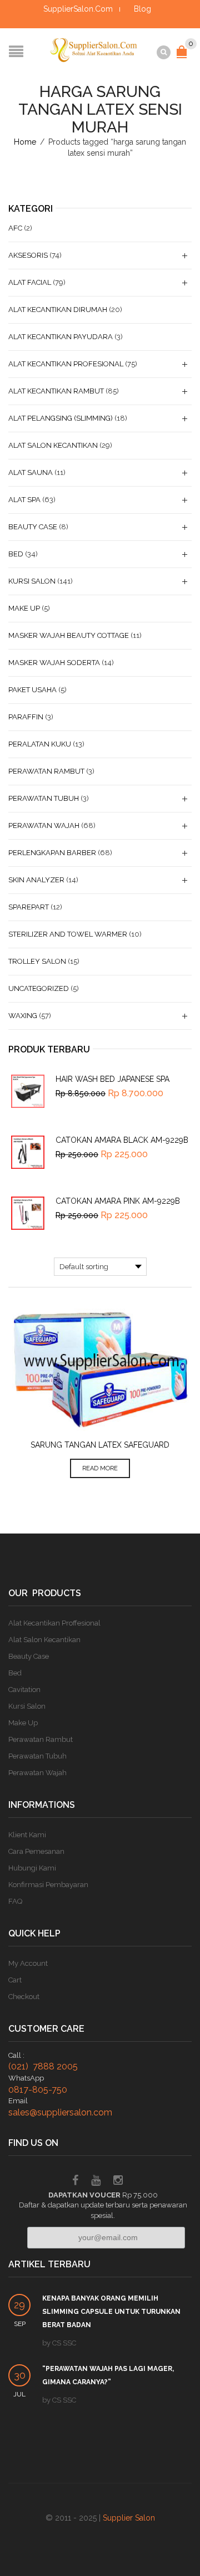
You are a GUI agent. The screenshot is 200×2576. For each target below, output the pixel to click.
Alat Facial (30, 282)
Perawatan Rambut (46, 771)
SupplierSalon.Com (78, 9)
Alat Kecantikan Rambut (56, 391)
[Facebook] (75, 2182)
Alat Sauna (31, 472)
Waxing (23, 1016)
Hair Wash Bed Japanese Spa (112, 1079)
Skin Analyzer (36, 880)
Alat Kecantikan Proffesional (54, 1623)
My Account (28, 1963)
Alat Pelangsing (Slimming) (61, 418)
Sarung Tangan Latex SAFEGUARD (100, 1445)
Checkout (24, 1997)
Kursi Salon (32, 581)
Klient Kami (27, 1835)
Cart (15, 1980)
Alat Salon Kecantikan (53, 445)
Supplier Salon (129, 2518)
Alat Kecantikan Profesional (66, 364)
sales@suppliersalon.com (60, 2112)
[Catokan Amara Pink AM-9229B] (28, 1213)
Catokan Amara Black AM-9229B (122, 1140)
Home (25, 142)
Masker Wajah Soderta (54, 663)
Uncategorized (39, 988)
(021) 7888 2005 (43, 2066)
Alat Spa (24, 500)
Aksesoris (28, 255)
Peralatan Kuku (40, 744)
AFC (15, 228)
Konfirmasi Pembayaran (48, 1885)
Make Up (24, 608)
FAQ (15, 1901)
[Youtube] (96, 2182)
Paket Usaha (32, 690)
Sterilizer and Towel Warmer (68, 934)
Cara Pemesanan (36, 1851)
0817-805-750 (38, 2090)
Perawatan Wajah (44, 826)
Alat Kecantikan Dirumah (58, 310)
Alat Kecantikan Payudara (61, 337)
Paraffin (26, 717)
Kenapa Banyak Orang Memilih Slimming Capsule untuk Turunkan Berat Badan (111, 2312)
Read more (100, 1468)
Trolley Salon (37, 961)
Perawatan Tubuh (44, 798)
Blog (142, 9)
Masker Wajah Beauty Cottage (69, 635)
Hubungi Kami (32, 1868)
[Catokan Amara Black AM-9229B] (28, 1152)
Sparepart (29, 907)
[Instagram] (118, 2182)
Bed (16, 554)
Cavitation (24, 1690)
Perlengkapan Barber (52, 853)
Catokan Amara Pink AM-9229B (118, 1201)
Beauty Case (33, 527)
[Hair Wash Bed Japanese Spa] (28, 1091)
